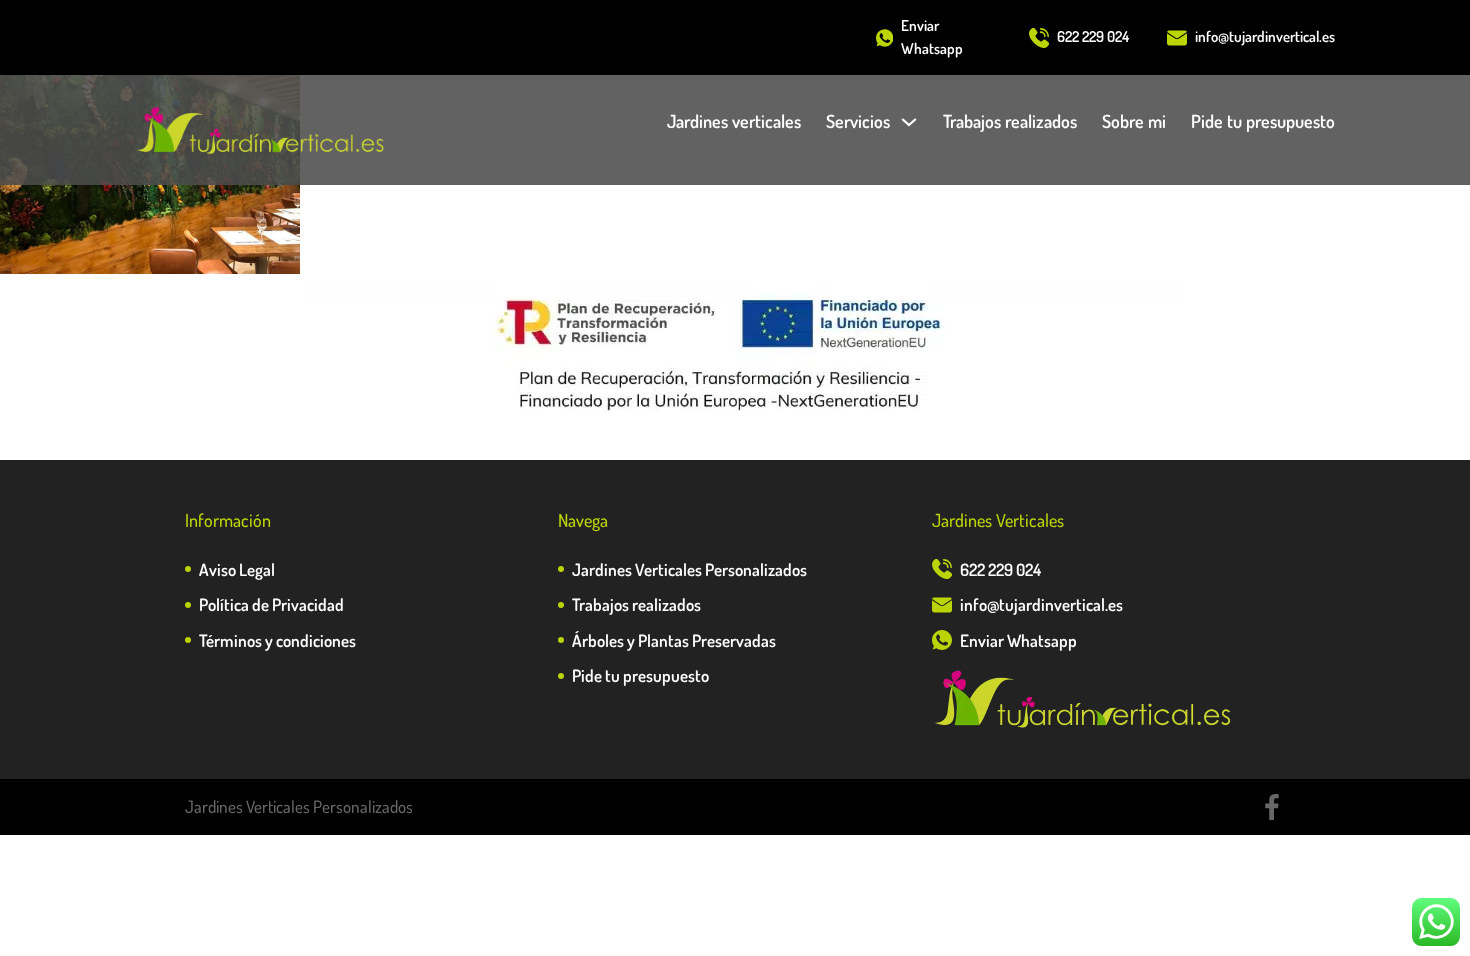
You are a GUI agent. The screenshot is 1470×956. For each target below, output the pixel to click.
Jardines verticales (734, 121)
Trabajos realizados (1010, 121)
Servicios (858, 121)
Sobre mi (1134, 121)
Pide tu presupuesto (1263, 121)
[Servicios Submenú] (909, 122)
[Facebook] (1272, 807)
